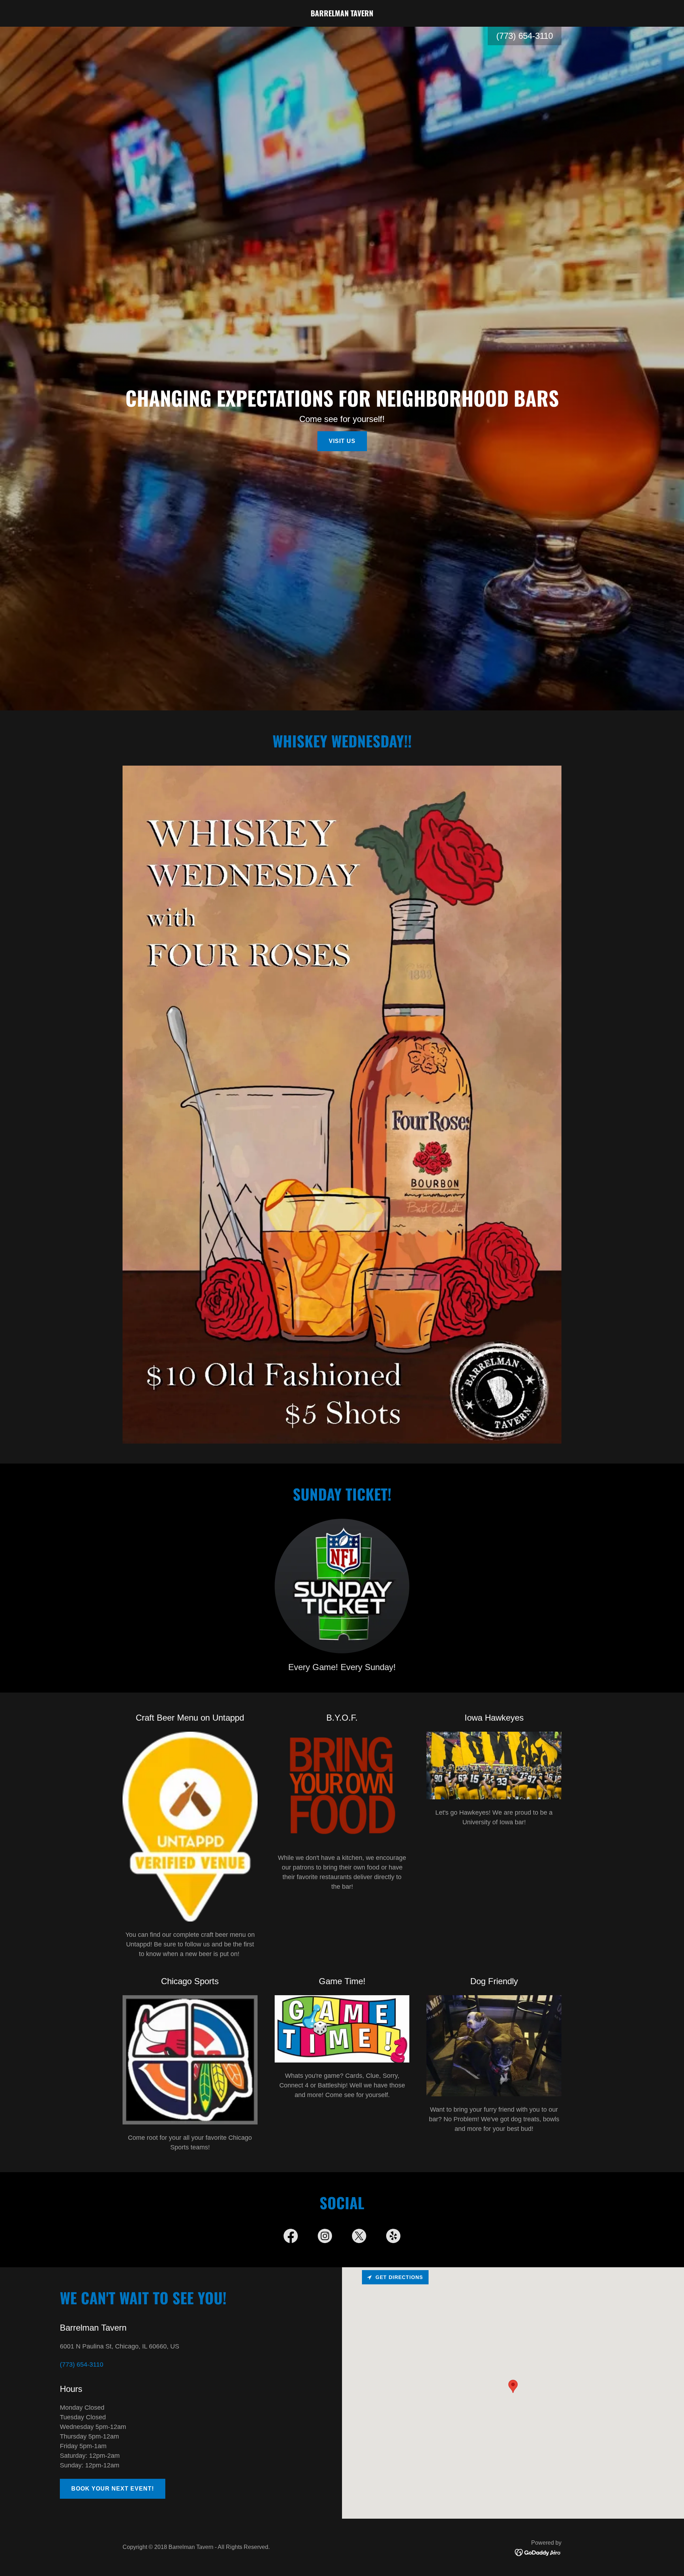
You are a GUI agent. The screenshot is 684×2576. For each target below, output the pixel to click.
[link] (342, 14)
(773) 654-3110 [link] (525, 36)
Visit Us (342, 441)
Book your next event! (113, 2489)
